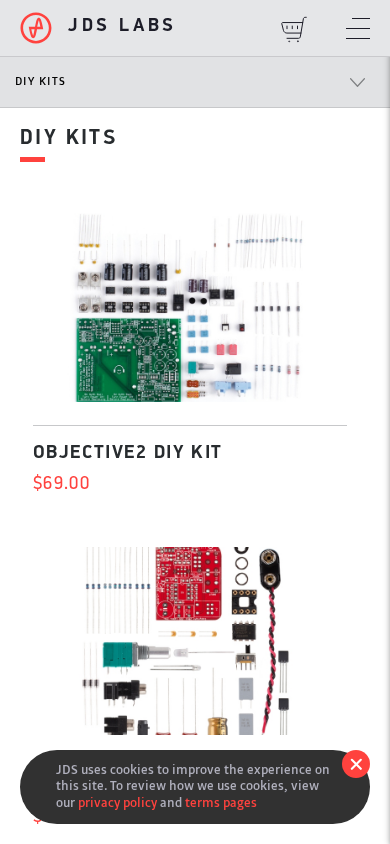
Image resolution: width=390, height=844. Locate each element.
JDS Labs (122, 27)
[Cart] (294, 30)
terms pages (221, 802)
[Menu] (358, 30)
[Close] (356, 764)
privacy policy (117, 802)
